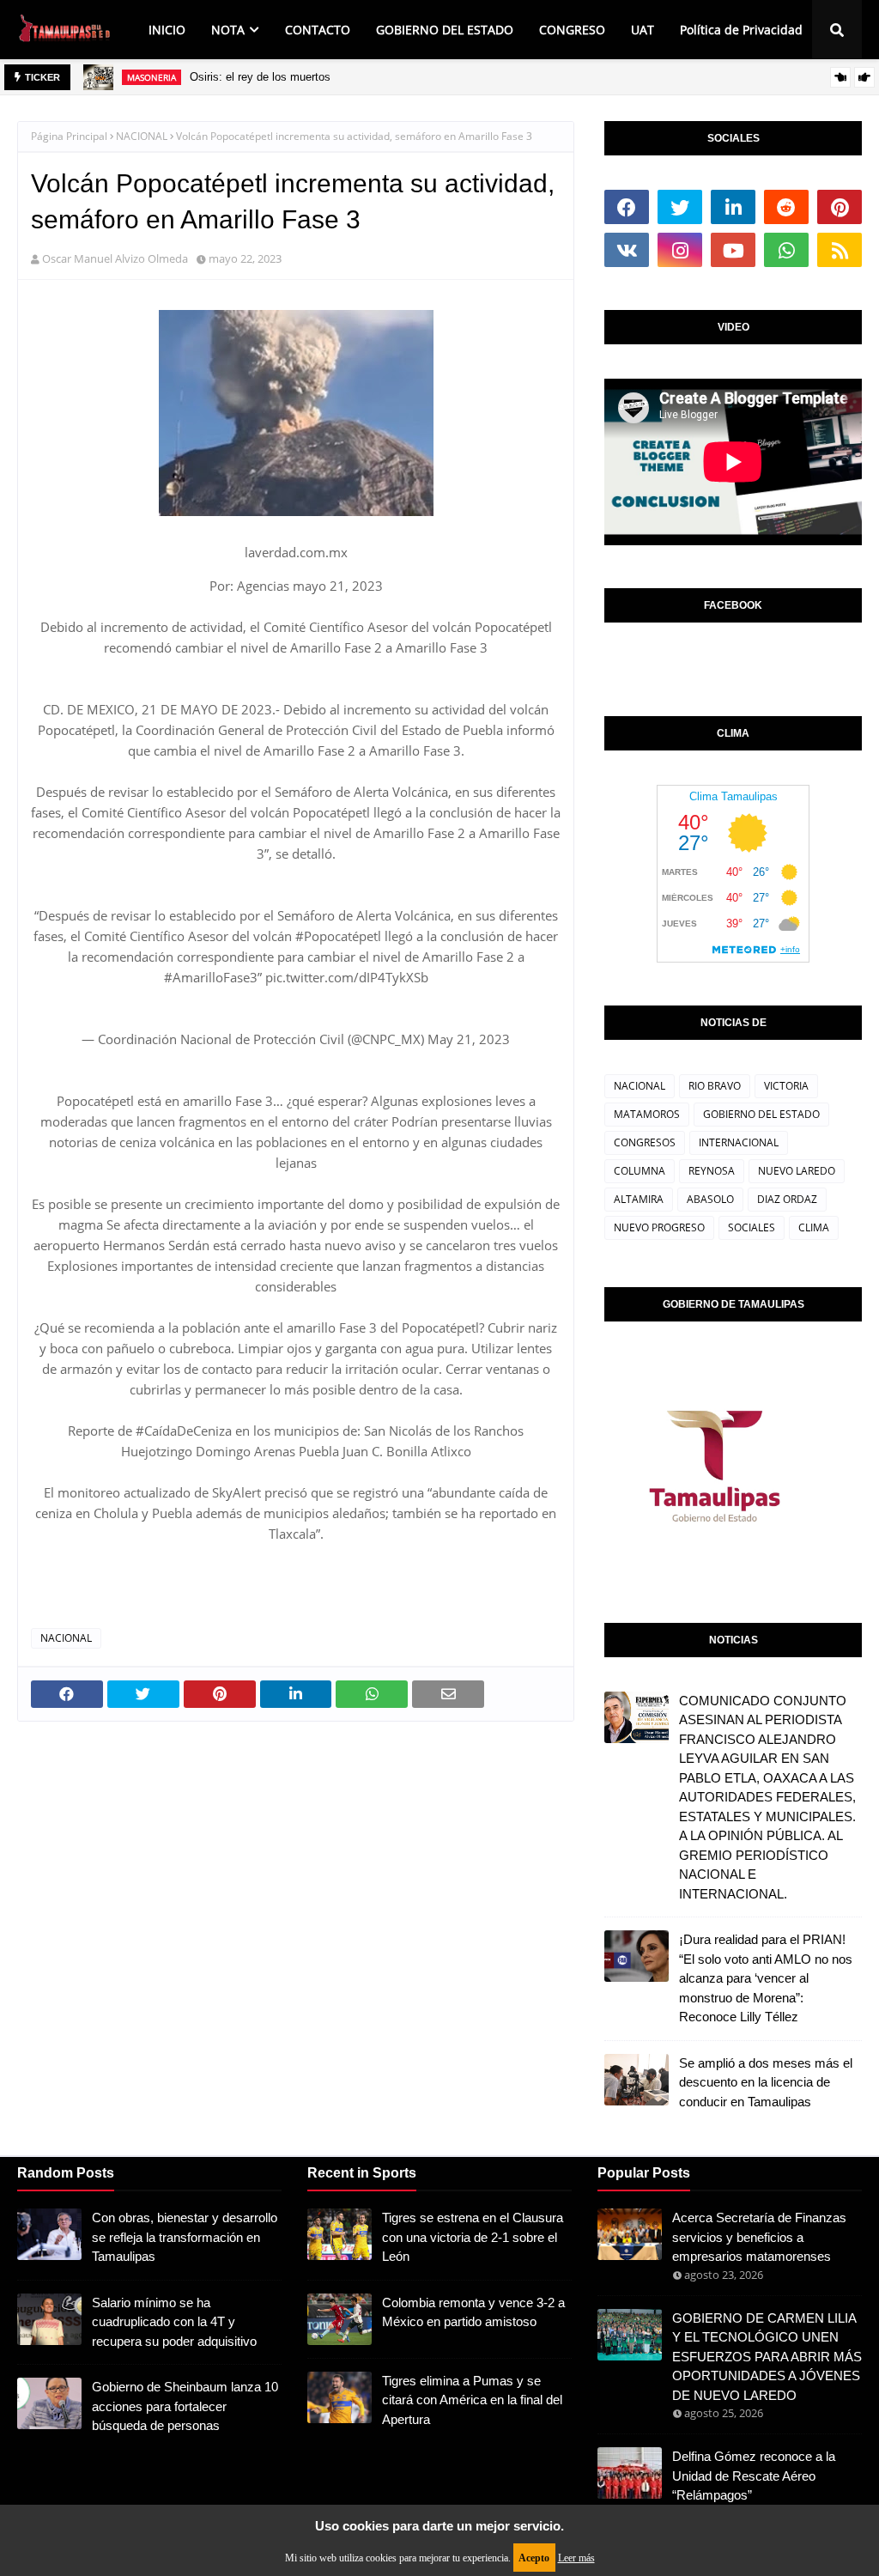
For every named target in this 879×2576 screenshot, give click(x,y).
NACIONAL (142, 136)
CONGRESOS (645, 1142)
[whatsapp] (786, 250)
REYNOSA (712, 1171)
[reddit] (786, 207)
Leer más (576, 2558)
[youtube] (733, 250)
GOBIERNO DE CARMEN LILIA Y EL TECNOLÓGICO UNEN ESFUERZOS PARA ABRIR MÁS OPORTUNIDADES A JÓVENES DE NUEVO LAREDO (767, 2357)
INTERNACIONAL (739, 1142)
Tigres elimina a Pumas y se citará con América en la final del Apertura (472, 2400)
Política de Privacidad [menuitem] (741, 30)
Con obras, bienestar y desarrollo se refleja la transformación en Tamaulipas (185, 2237)
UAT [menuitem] (643, 30)
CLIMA (814, 1227)
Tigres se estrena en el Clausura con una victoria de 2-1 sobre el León (473, 2237)
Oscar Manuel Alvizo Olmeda (115, 258)
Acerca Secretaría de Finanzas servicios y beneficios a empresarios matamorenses (759, 2237)
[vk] (627, 250)
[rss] (840, 250)
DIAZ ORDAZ (787, 1199)
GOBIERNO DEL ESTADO (761, 1114)
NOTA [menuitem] (228, 30)
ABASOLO (710, 1199)
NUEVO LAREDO (797, 1171)
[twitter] (680, 207)
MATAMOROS (647, 1114)
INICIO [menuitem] (167, 30)
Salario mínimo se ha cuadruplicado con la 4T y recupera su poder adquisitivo (174, 2322)
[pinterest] (840, 207)
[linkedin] (733, 207)
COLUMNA (640, 1171)
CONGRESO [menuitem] (572, 30)
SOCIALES (752, 1227)
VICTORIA (786, 1086)
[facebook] (627, 207)
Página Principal (69, 136)
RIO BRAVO (715, 1086)
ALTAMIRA (639, 1199)
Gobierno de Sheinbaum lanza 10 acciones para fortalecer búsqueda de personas (185, 2406)
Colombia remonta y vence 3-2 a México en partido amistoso (473, 2312)
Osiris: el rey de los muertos (260, 77)
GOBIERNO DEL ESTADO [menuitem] (445, 30)
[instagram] (680, 250)
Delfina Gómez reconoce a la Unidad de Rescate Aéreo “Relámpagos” (754, 2476)
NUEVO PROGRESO (659, 1227)
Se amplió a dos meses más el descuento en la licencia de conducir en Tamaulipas (766, 2082)
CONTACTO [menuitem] (318, 30)
